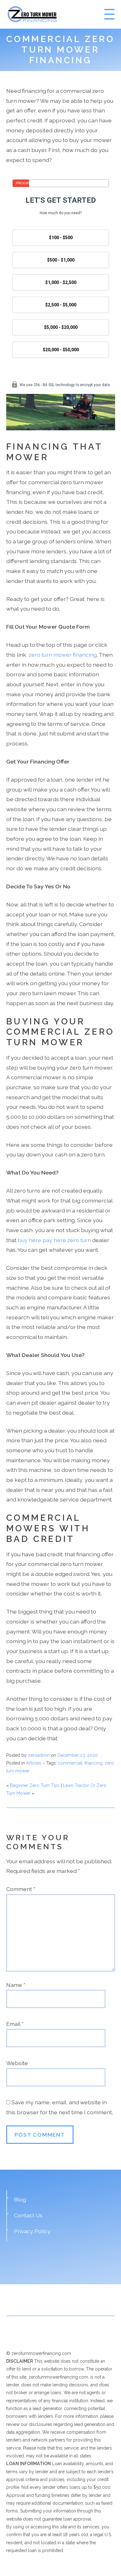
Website (17, 2063)
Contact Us (28, 2215)
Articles (34, 1763)
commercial (70, 1763)
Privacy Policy (32, 2231)
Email (15, 2024)
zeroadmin (39, 1755)
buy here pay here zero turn (54, 1240)
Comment (21, 1889)
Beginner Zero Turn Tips (35, 1785)
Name (16, 1985)
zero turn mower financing (63, 655)
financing (93, 1763)
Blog (20, 2199)
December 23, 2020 (78, 1755)
